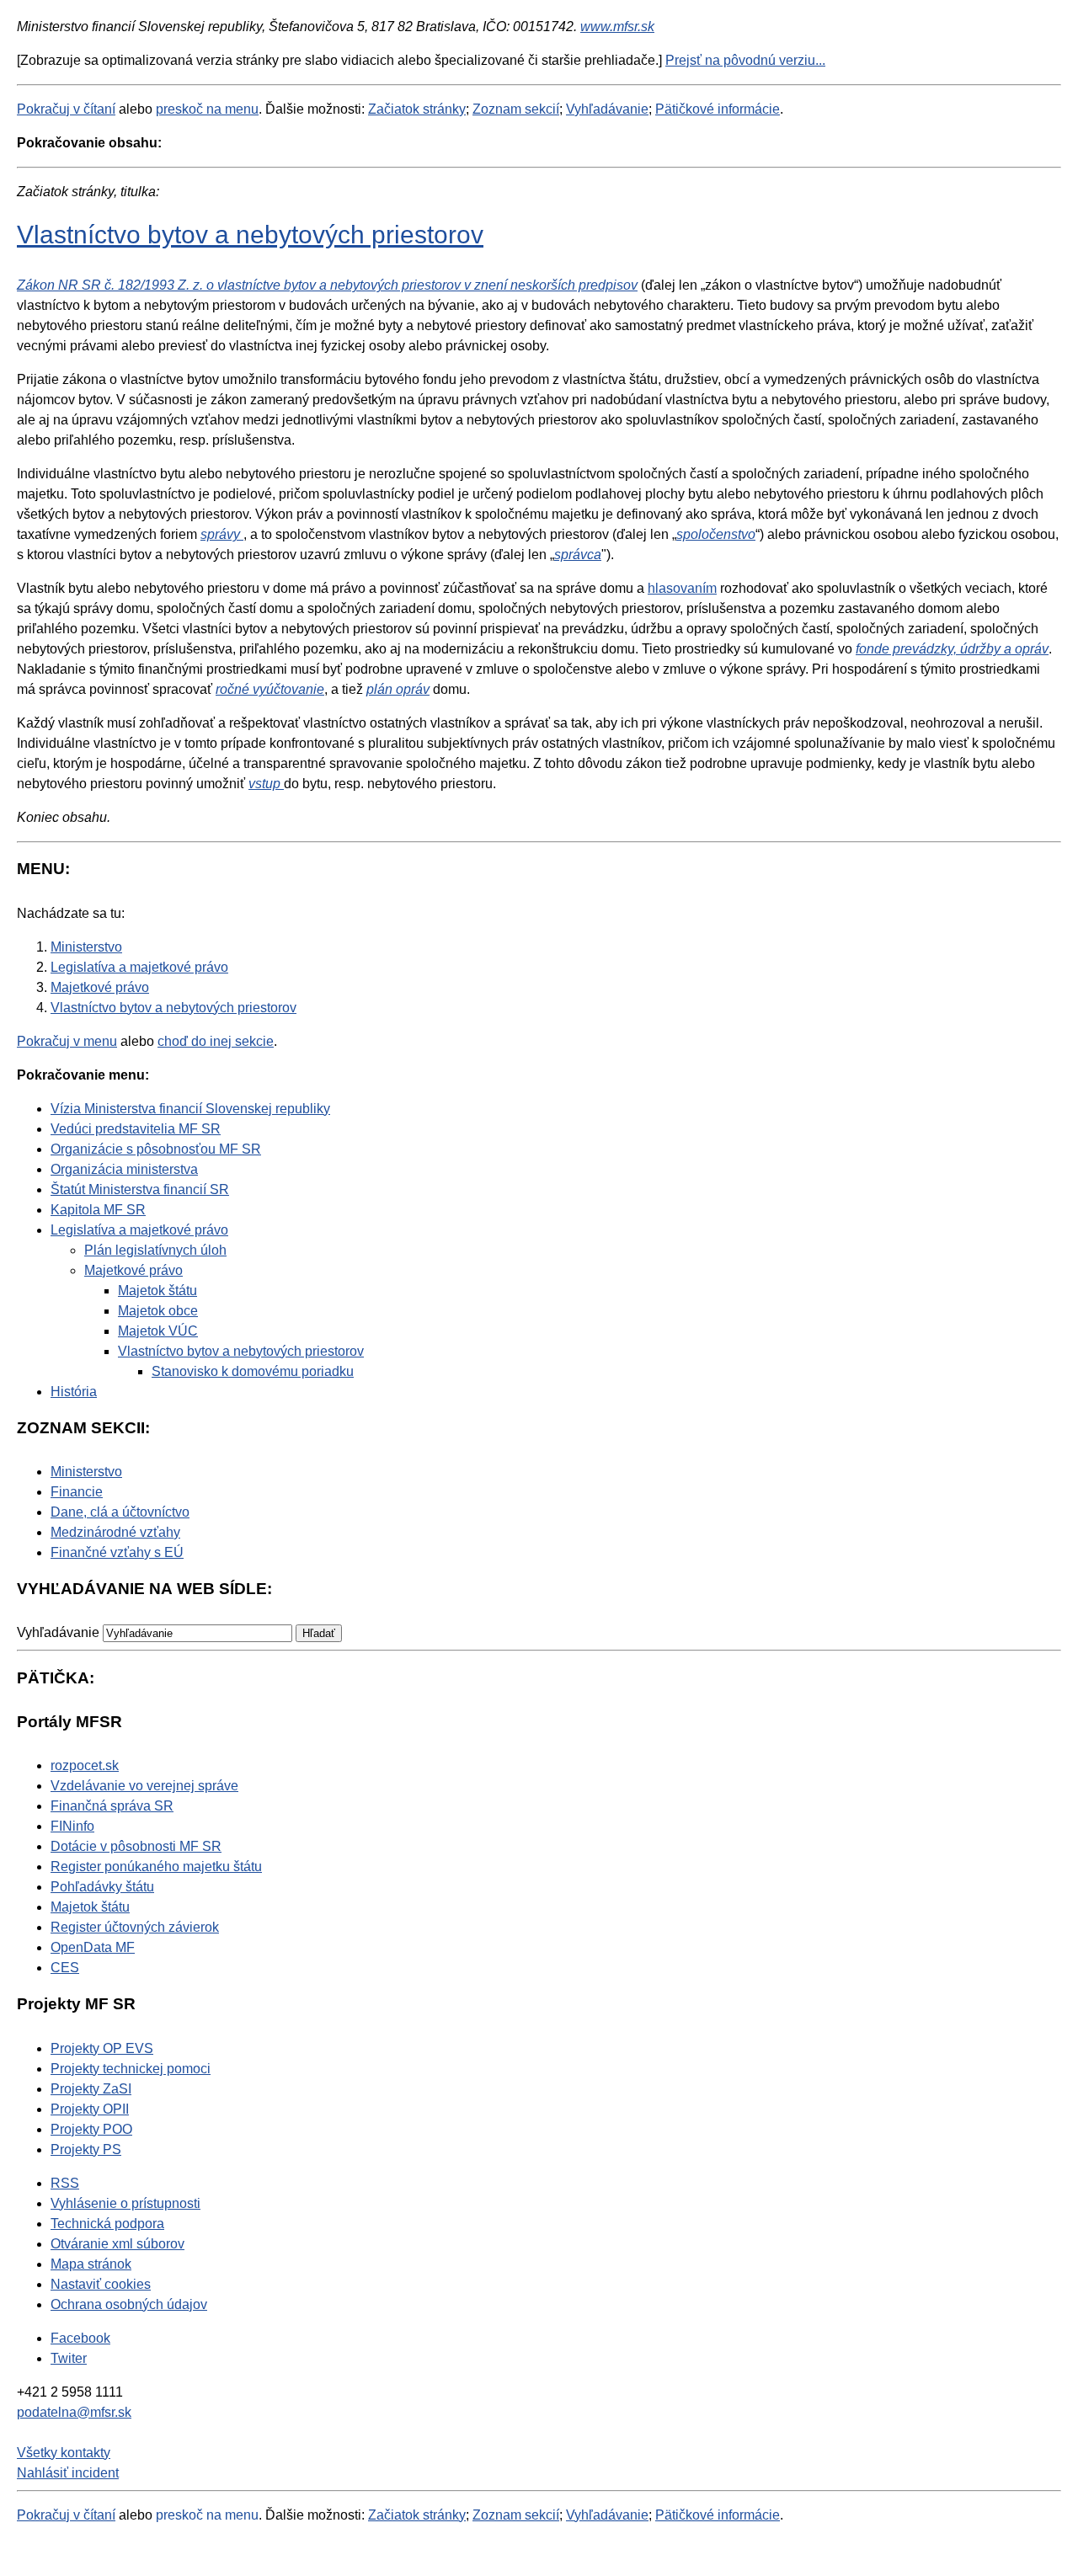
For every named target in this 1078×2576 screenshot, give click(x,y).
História (74, 1392)
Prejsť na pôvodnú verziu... (745, 60)
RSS (65, 2183)
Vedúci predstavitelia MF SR (136, 1129)
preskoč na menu (207, 109)
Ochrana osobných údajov (129, 2304)
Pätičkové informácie (718, 109)
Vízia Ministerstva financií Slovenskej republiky (190, 1109)
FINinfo (72, 1826)
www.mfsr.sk (617, 27)
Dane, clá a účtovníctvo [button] (120, 1512)
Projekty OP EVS (102, 2048)
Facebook (80, 2338)
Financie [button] (77, 1492)
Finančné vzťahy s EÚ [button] (117, 1552)
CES (65, 1968)
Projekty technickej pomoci (131, 2069)
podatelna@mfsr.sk (74, 2412)
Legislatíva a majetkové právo (139, 1230)
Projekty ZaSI (91, 2089)
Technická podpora (107, 2224)
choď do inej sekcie (216, 1041)
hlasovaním (682, 588)
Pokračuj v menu (67, 1041)
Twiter (69, 2358)
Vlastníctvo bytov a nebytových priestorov (250, 234)
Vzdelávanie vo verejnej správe (144, 1786)
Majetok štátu (157, 1291)
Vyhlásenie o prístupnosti (125, 2203)
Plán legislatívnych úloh (155, 1250)
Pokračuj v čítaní (66, 109)
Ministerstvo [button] (86, 1472)
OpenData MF (93, 1947)
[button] (319, 1633)
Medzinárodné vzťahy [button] (115, 1532)
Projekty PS (86, 2149)
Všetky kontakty (64, 2453)
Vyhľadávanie (607, 109)
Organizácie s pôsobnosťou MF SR (156, 1149)
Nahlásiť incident (68, 2473)
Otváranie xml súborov (117, 2244)
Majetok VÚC (158, 1331)
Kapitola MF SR (98, 1210)
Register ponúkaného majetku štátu (156, 1867)
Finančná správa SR (112, 1806)
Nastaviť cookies (101, 2284)
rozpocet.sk (85, 1765)
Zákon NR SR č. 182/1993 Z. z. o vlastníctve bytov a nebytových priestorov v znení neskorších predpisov (327, 285)
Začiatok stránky (417, 109)
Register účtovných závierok (135, 1927)
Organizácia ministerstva (124, 1169)
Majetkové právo (133, 1270)
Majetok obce (158, 1311)
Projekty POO (91, 2129)
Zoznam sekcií (516, 109)
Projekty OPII (90, 2109)
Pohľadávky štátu (102, 1887)
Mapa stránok (91, 2264)
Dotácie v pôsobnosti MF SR (136, 1846)
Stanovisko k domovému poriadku (253, 1371)
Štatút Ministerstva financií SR (140, 1189)
